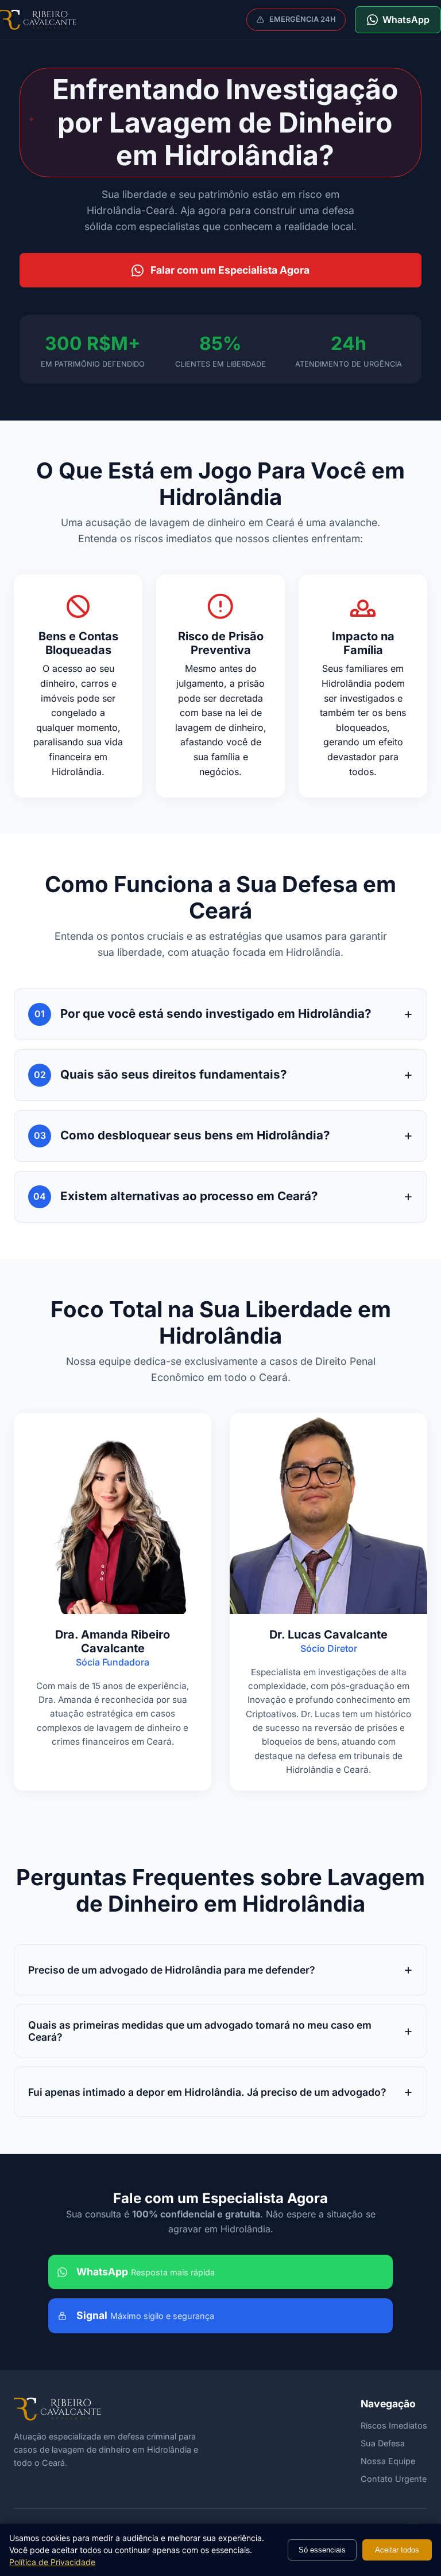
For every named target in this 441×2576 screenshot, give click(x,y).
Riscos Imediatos (394, 2425)
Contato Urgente (394, 2479)
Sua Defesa (383, 2443)
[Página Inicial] (38, 20)
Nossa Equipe (388, 2461)
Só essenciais (322, 2550)
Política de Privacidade (52, 2562)
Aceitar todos (397, 2550)
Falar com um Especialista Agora (230, 270)
